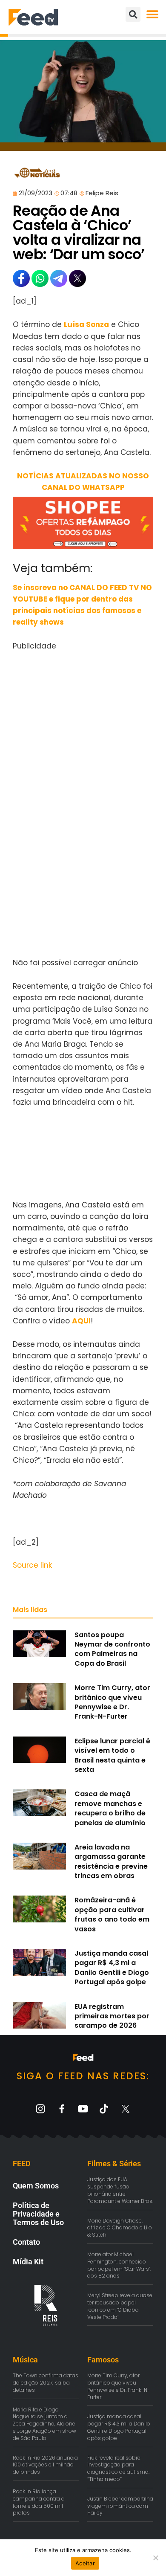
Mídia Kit (28, 2262)
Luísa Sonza (86, 324)
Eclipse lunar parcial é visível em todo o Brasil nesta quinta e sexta (112, 1755)
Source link (32, 1565)
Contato (26, 2242)
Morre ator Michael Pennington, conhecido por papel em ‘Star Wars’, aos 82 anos (119, 2265)
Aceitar (85, 2563)
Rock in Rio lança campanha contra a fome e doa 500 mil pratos (39, 2502)
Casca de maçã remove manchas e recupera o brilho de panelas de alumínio (110, 1808)
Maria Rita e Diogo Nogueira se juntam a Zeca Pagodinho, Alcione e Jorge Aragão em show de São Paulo (44, 2424)
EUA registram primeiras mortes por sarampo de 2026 (112, 2016)
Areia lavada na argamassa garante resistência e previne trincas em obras (111, 1861)
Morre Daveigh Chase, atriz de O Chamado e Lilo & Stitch (120, 2228)
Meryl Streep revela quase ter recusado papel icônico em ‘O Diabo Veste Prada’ (120, 2306)
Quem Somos (36, 2186)
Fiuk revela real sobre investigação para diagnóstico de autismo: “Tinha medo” (118, 2468)
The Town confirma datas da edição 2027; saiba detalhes (46, 2383)
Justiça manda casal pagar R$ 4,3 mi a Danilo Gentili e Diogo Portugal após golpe (112, 1968)
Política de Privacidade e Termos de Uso (38, 2214)
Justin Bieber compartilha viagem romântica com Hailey (120, 2506)
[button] (152, 14)
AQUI (81, 1321)
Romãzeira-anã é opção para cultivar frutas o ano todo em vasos (112, 1914)
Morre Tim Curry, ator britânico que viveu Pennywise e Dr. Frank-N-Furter (112, 1702)
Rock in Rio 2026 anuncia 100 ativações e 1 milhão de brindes (45, 2465)
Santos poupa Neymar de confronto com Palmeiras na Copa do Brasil (112, 1649)
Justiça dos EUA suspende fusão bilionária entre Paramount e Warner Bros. (120, 2190)
